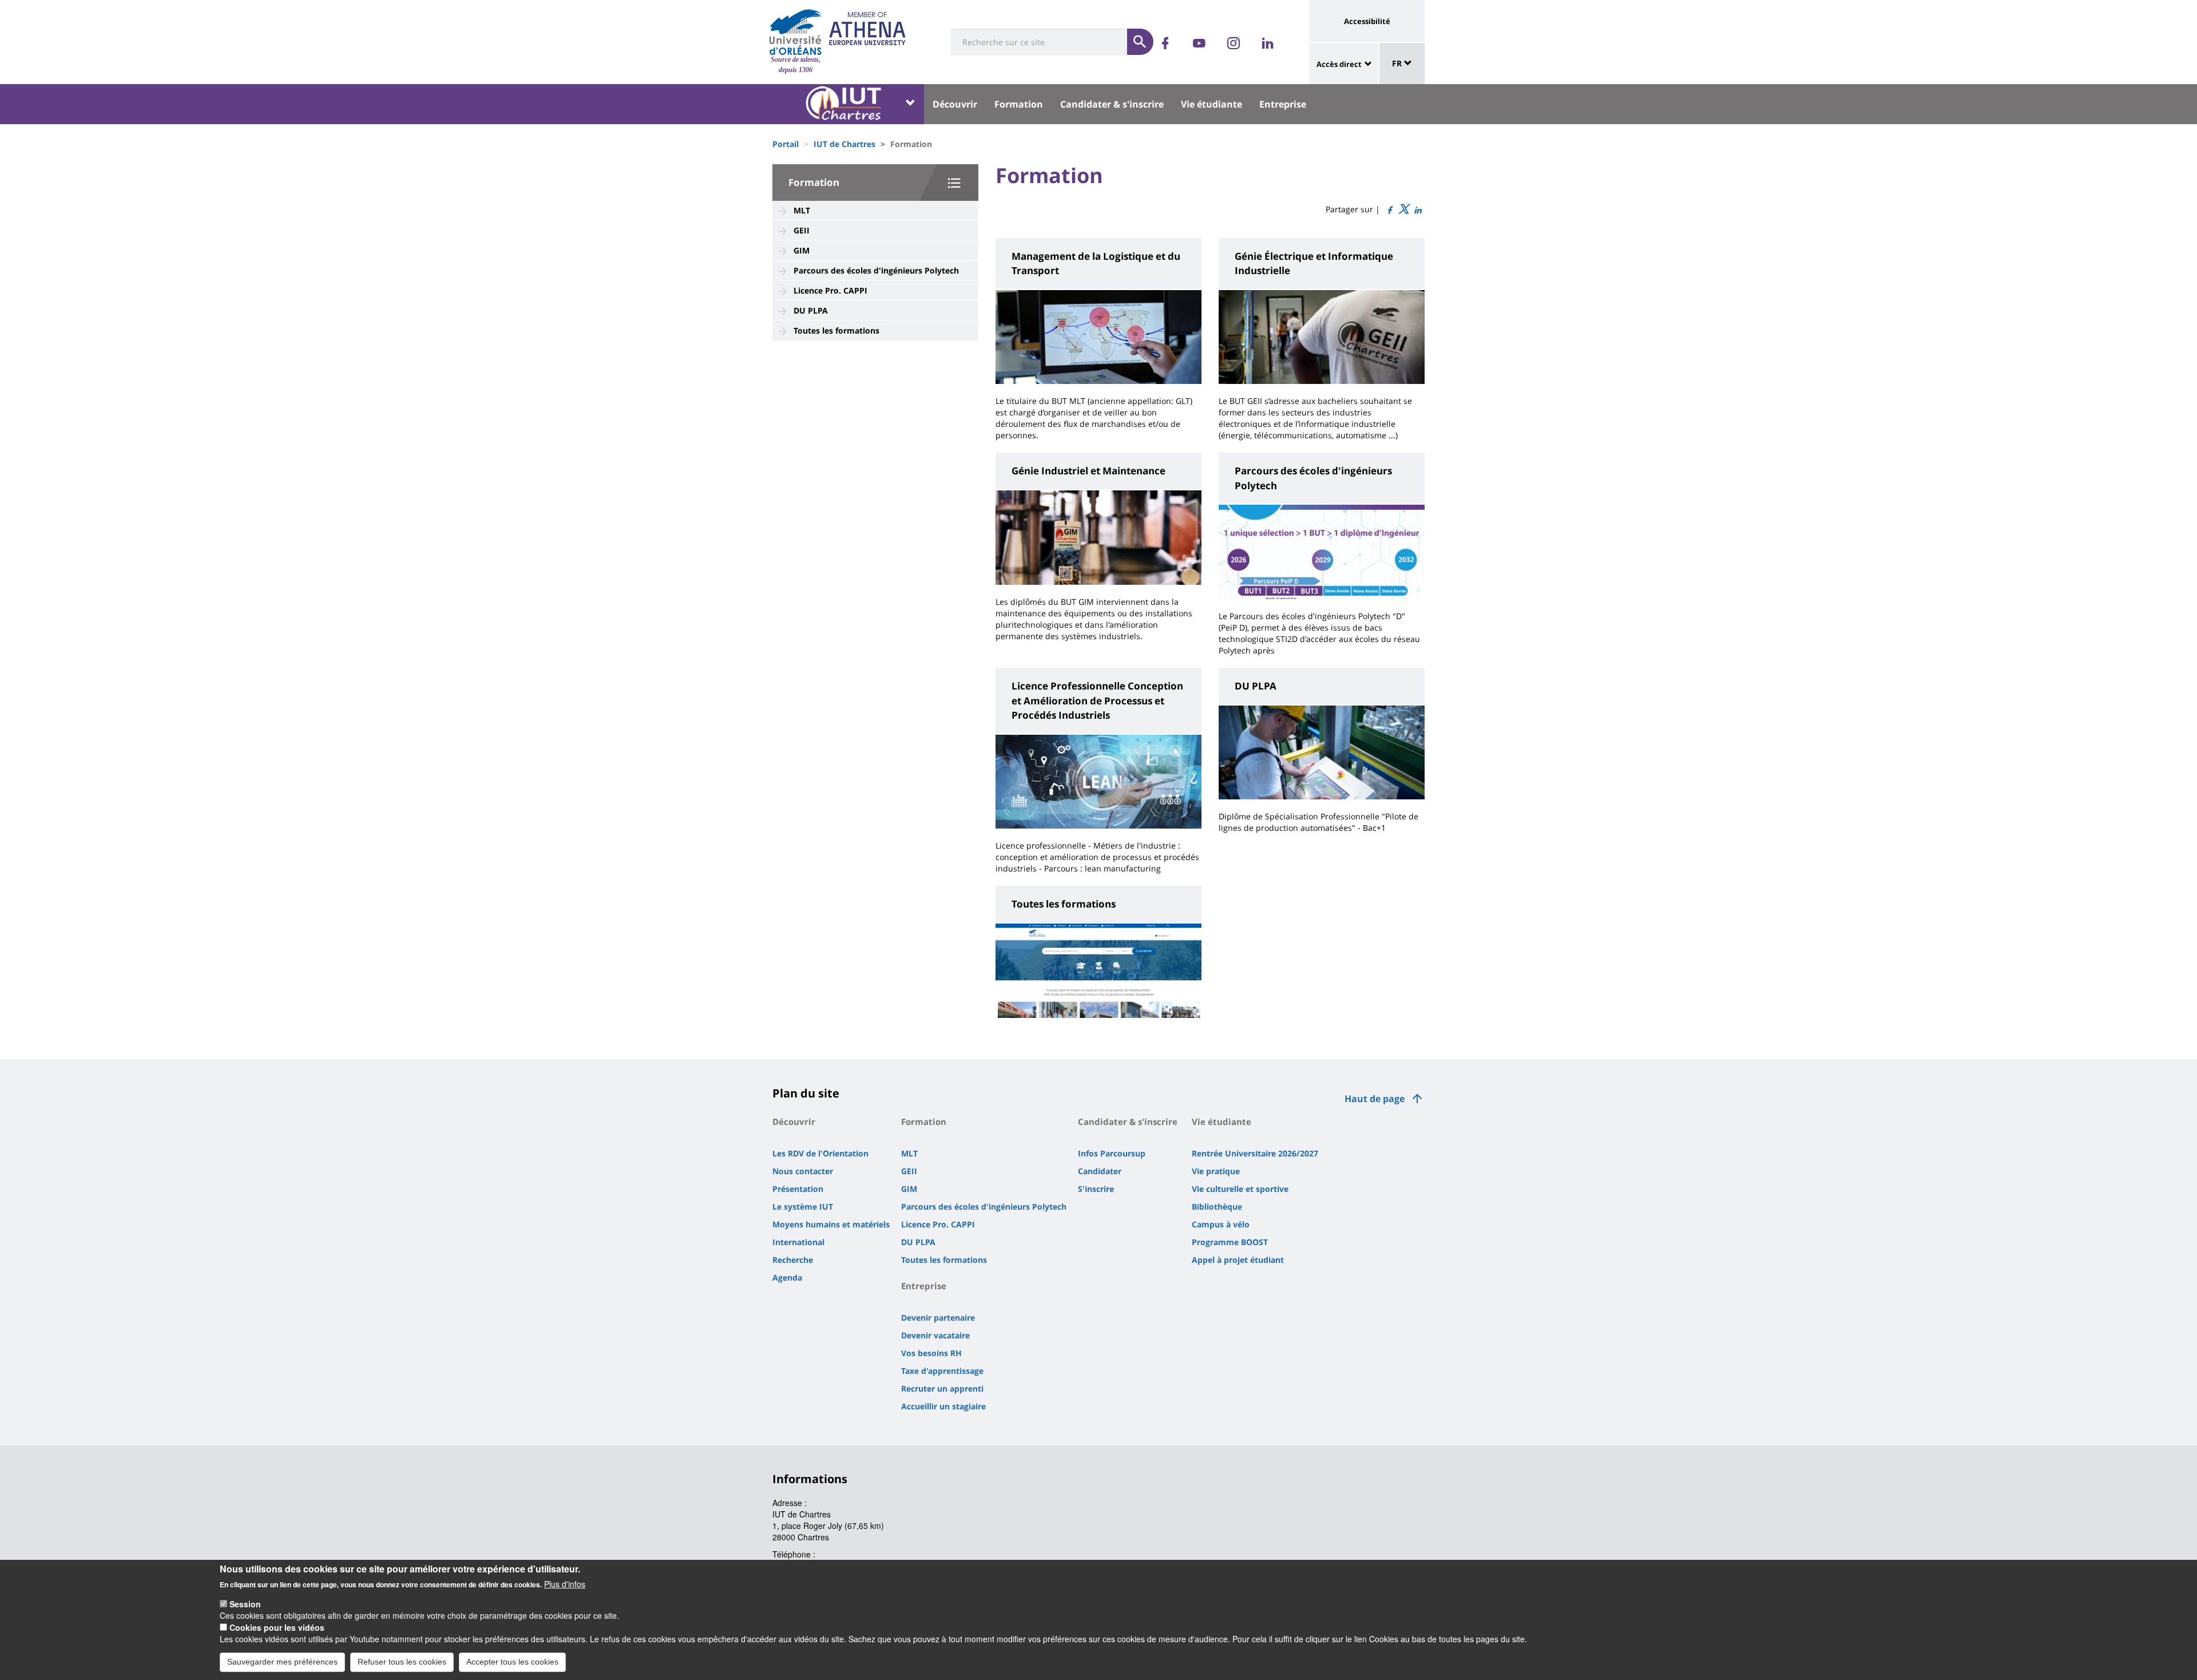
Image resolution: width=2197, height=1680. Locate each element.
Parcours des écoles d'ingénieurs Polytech (876, 270)
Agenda (787, 1277)
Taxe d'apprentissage (942, 1371)
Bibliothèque (1217, 1206)
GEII (802, 230)
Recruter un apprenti (942, 1388)
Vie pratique (1216, 1171)
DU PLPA (811, 310)
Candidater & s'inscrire (1112, 104)
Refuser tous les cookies (402, 1662)
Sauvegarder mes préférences (282, 1662)
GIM (802, 250)
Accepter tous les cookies (512, 1662)
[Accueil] (796, 32)
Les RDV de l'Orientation (820, 1153)
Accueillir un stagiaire (943, 1406)
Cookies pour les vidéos (277, 1627)
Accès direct (1339, 64)
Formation (1019, 104)
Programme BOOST (1230, 1242)
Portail (786, 144)
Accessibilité (1367, 21)
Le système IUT (803, 1206)
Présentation (798, 1189)
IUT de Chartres (844, 144)
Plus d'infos (565, 1584)
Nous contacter (803, 1171)
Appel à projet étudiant (1238, 1260)
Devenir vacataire (935, 1335)
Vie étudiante (1211, 104)
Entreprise (1283, 104)
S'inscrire (1096, 1189)
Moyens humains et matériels (831, 1224)
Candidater (1100, 1171)
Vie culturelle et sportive (1240, 1189)
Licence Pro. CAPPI (830, 290)
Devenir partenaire (938, 1318)
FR (1398, 63)
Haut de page (1375, 1099)
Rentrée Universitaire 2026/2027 (1255, 1153)
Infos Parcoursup (1112, 1153)
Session (245, 1604)
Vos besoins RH (931, 1353)
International (798, 1242)
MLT (802, 210)
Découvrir (955, 104)
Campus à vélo (1221, 1224)
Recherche (793, 1260)
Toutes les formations (836, 330)
